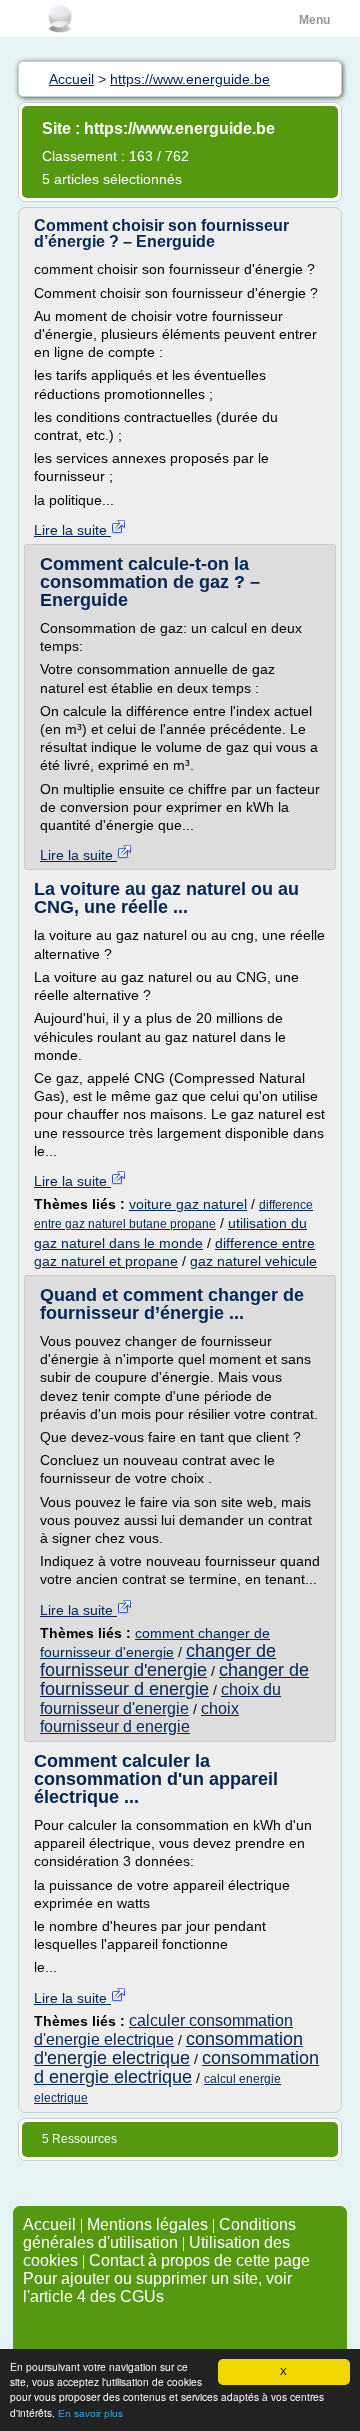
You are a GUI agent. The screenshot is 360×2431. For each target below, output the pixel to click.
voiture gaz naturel (188, 1204)
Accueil (49, 2224)
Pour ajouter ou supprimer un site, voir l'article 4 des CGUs (157, 2287)
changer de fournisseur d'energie (158, 1660)
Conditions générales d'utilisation (159, 2233)
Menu (314, 20)
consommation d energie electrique (176, 2067)
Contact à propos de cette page (199, 2260)
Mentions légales (147, 2224)
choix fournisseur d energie (139, 1717)
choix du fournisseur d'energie (160, 1698)
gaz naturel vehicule (253, 1261)
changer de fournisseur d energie (174, 1679)
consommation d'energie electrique (168, 2048)
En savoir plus (90, 2413)
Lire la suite (72, 530)
